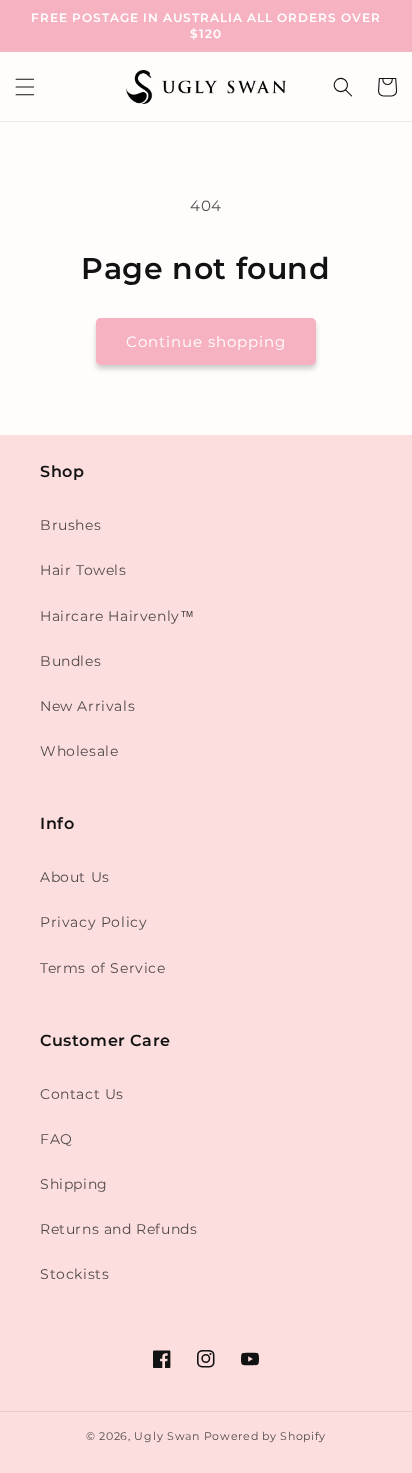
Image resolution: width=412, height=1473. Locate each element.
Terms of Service (103, 968)
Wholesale (79, 751)
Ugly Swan (166, 1436)
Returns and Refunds (118, 1229)
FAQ (56, 1139)
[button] (25, 87)
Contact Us (82, 1094)
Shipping (74, 1184)
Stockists (74, 1274)
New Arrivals (87, 706)
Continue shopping (206, 341)
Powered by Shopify (265, 1436)
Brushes (70, 525)
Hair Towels (83, 570)
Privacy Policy (93, 922)
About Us (75, 877)
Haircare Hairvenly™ (117, 616)
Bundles (70, 661)
